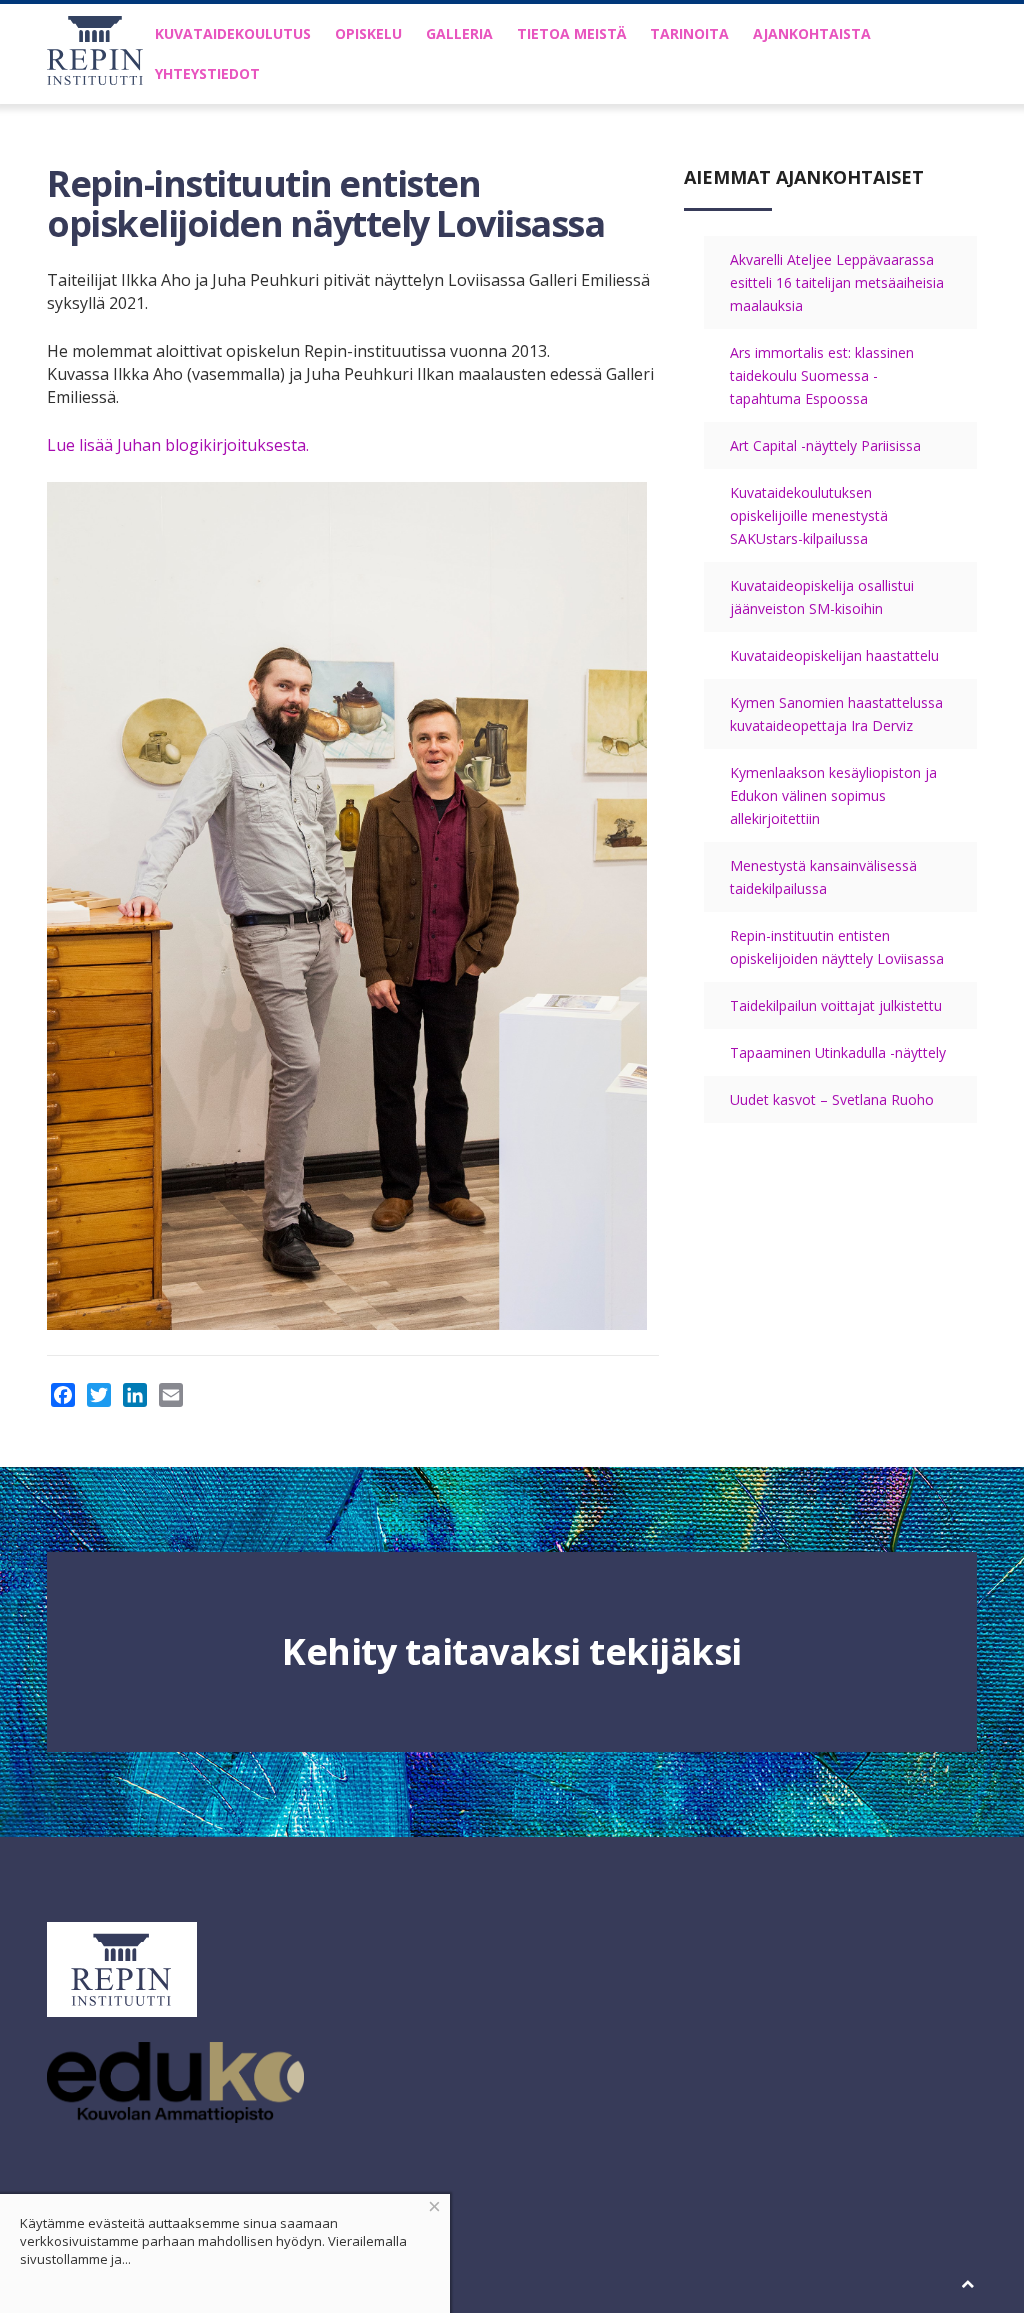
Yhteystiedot (207, 73)
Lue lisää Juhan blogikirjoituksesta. (178, 445)
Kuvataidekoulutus (233, 33)
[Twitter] (99, 1395)
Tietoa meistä (571, 33)
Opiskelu (368, 33)
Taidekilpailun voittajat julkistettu (836, 1005)
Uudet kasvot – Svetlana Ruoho (832, 1099)
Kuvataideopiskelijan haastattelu (834, 655)
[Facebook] (63, 1395)
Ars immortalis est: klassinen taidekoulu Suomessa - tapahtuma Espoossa (822, 375)
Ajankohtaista (812, 33)
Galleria (459, 33)
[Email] (171, 1395)
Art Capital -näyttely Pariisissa (825, 445)
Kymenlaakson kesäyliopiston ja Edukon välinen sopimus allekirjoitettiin (833, 795)
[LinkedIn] (135, 1395)
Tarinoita (689, 33)
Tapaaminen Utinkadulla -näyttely (838, 1052)
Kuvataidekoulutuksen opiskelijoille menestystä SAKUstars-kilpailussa (809, 515)
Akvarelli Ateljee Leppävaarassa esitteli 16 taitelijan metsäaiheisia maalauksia (837, 282)
